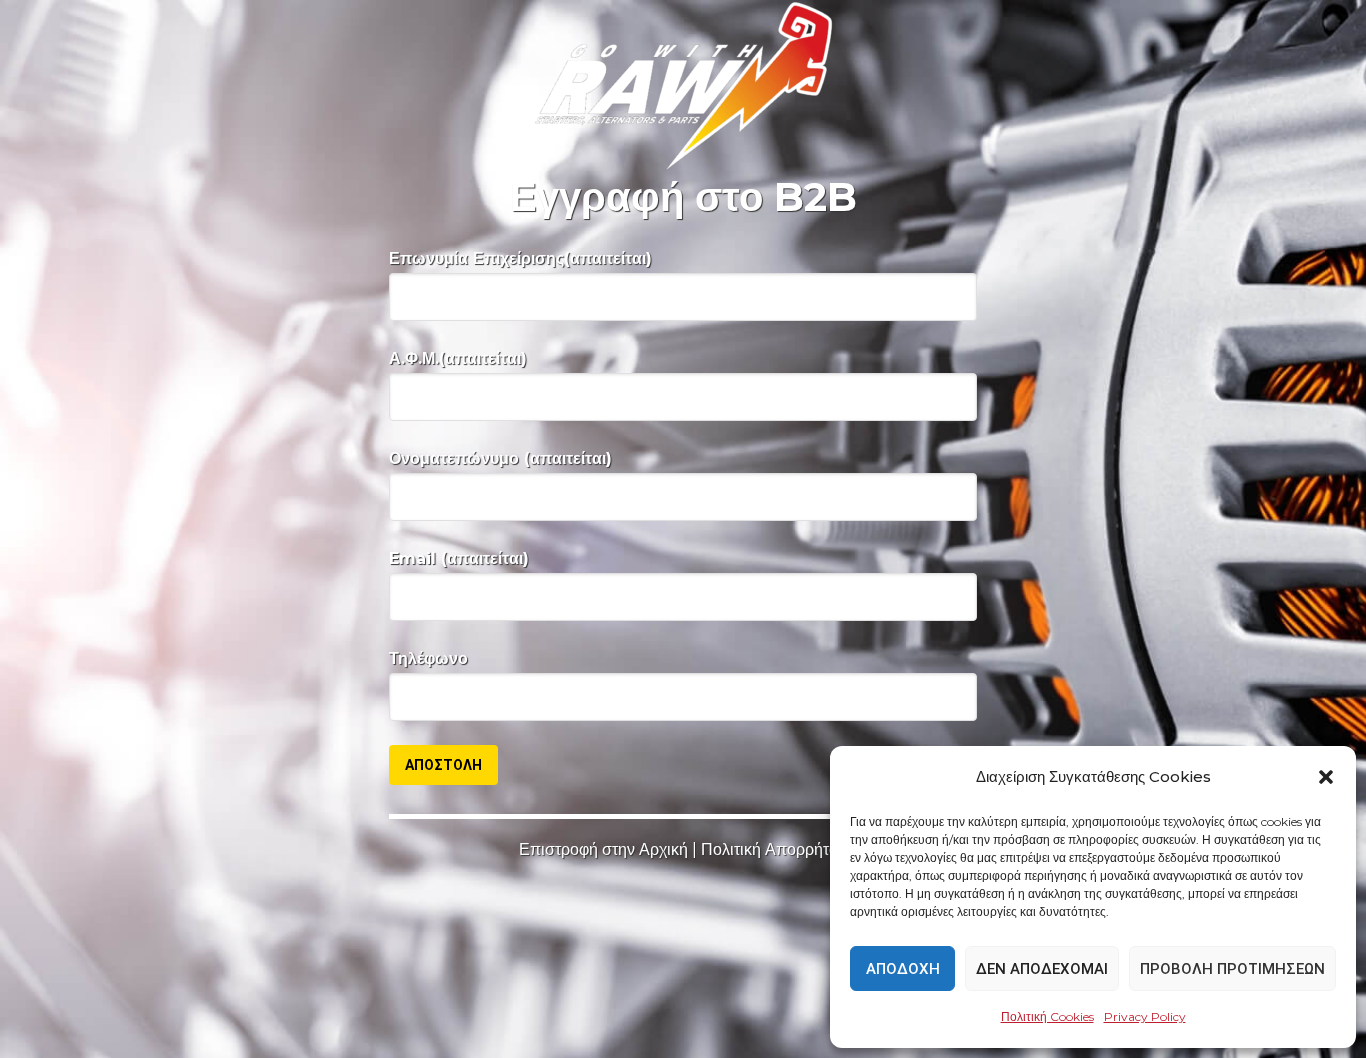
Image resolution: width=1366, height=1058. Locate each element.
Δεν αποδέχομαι (1042, 969)
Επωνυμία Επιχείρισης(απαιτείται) (520, 258)
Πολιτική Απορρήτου (774, 849)
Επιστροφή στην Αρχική (603, 849)
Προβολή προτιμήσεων (1232, 969)
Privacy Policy (1145, 1016)
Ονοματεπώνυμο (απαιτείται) (500, 458)
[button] (1326, 777)
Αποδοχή (903, 969)
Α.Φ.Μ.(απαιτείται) (458, 358)
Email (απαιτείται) (459, 558)
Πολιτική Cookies (1047, 1016)
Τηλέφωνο (428, 658)
